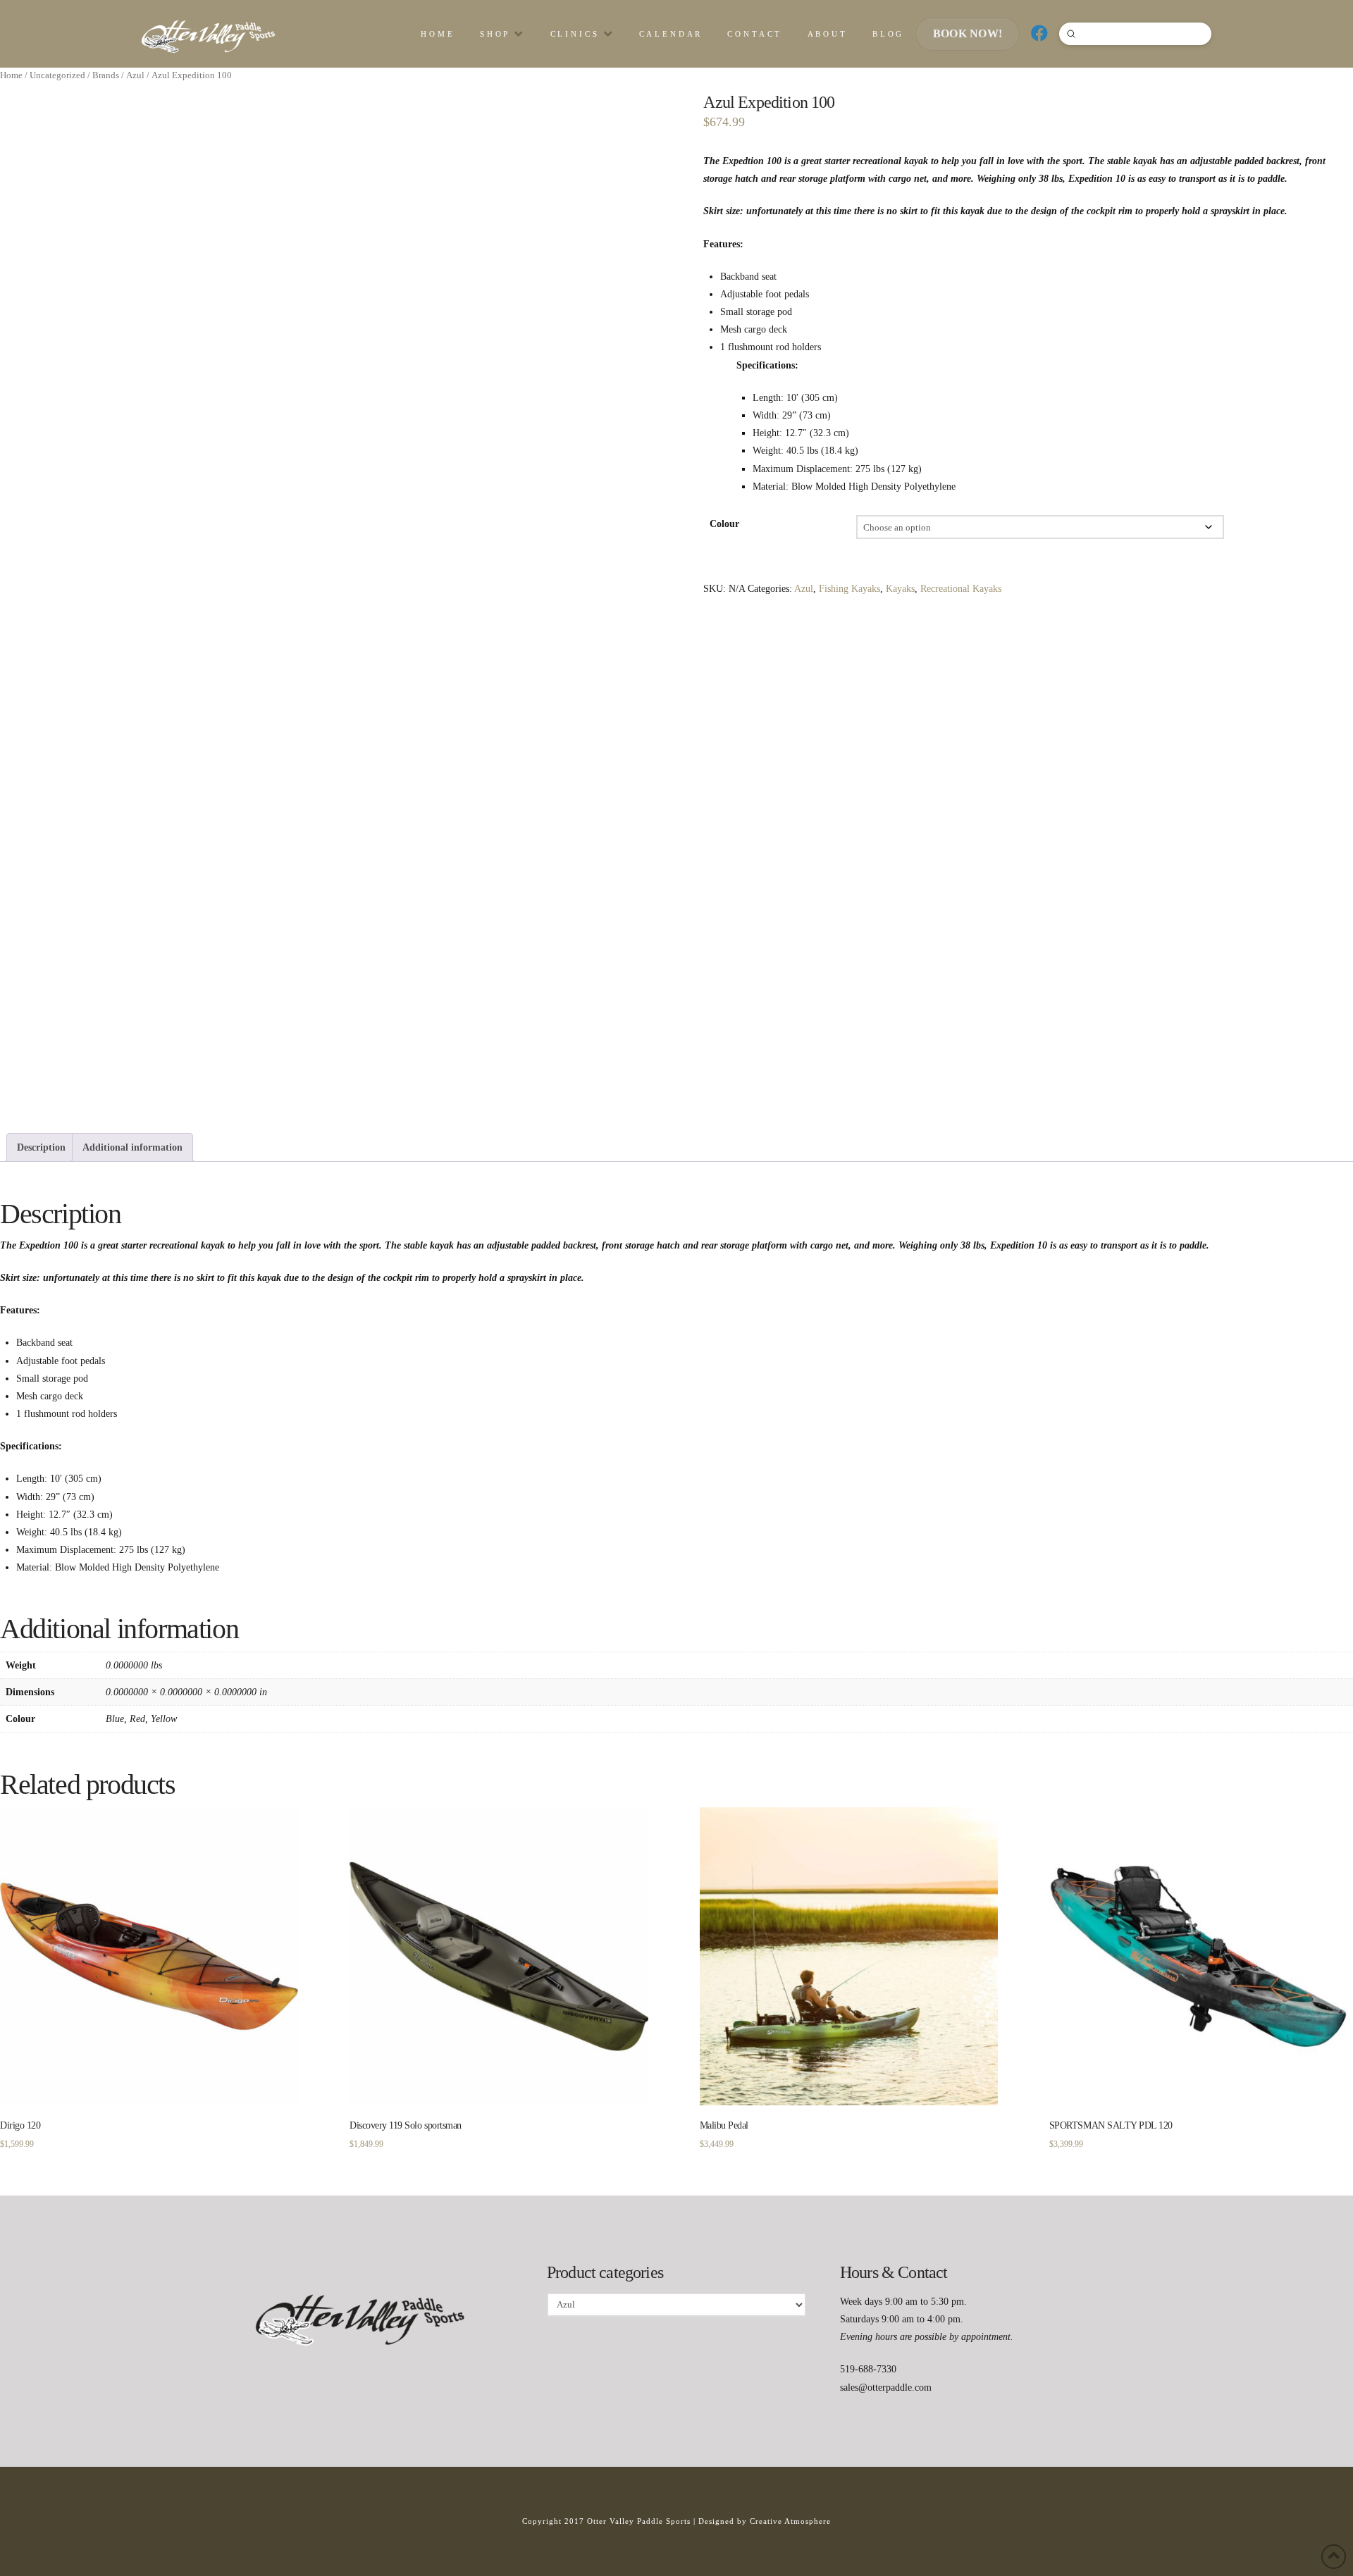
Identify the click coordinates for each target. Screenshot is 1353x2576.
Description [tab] (41, 1147)
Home (11, 75)
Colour (724, 524)
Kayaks (900, 589)
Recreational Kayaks (961, 589)
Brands (106, 75)
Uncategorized (57, 75)
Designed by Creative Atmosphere (765, 2521)
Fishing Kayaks (850, 589)
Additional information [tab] (132, 1147)
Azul (135, 75)
